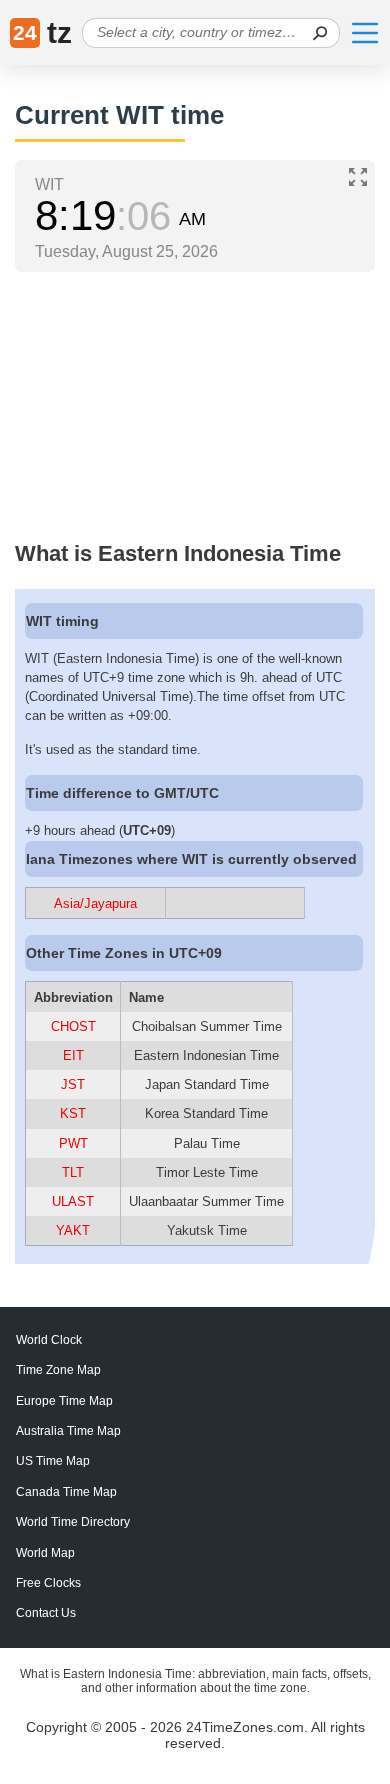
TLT (73, 1172)
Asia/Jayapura (95, 903)
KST (73, 1113)
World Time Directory (73, 1522)
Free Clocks (48, 1583)
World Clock (49, 1340)
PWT (73, 1143)
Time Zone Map (58, 1370)
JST (73, 1084)
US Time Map (53, 1461)
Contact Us (46, 1613)
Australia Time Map (68, 1431)
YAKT (73, 1230)
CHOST (73, 1026)
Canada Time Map (66, 1492)
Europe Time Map (64, 1401)
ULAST (73, 1201)
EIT (73, 1055)
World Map (45, 1553)
